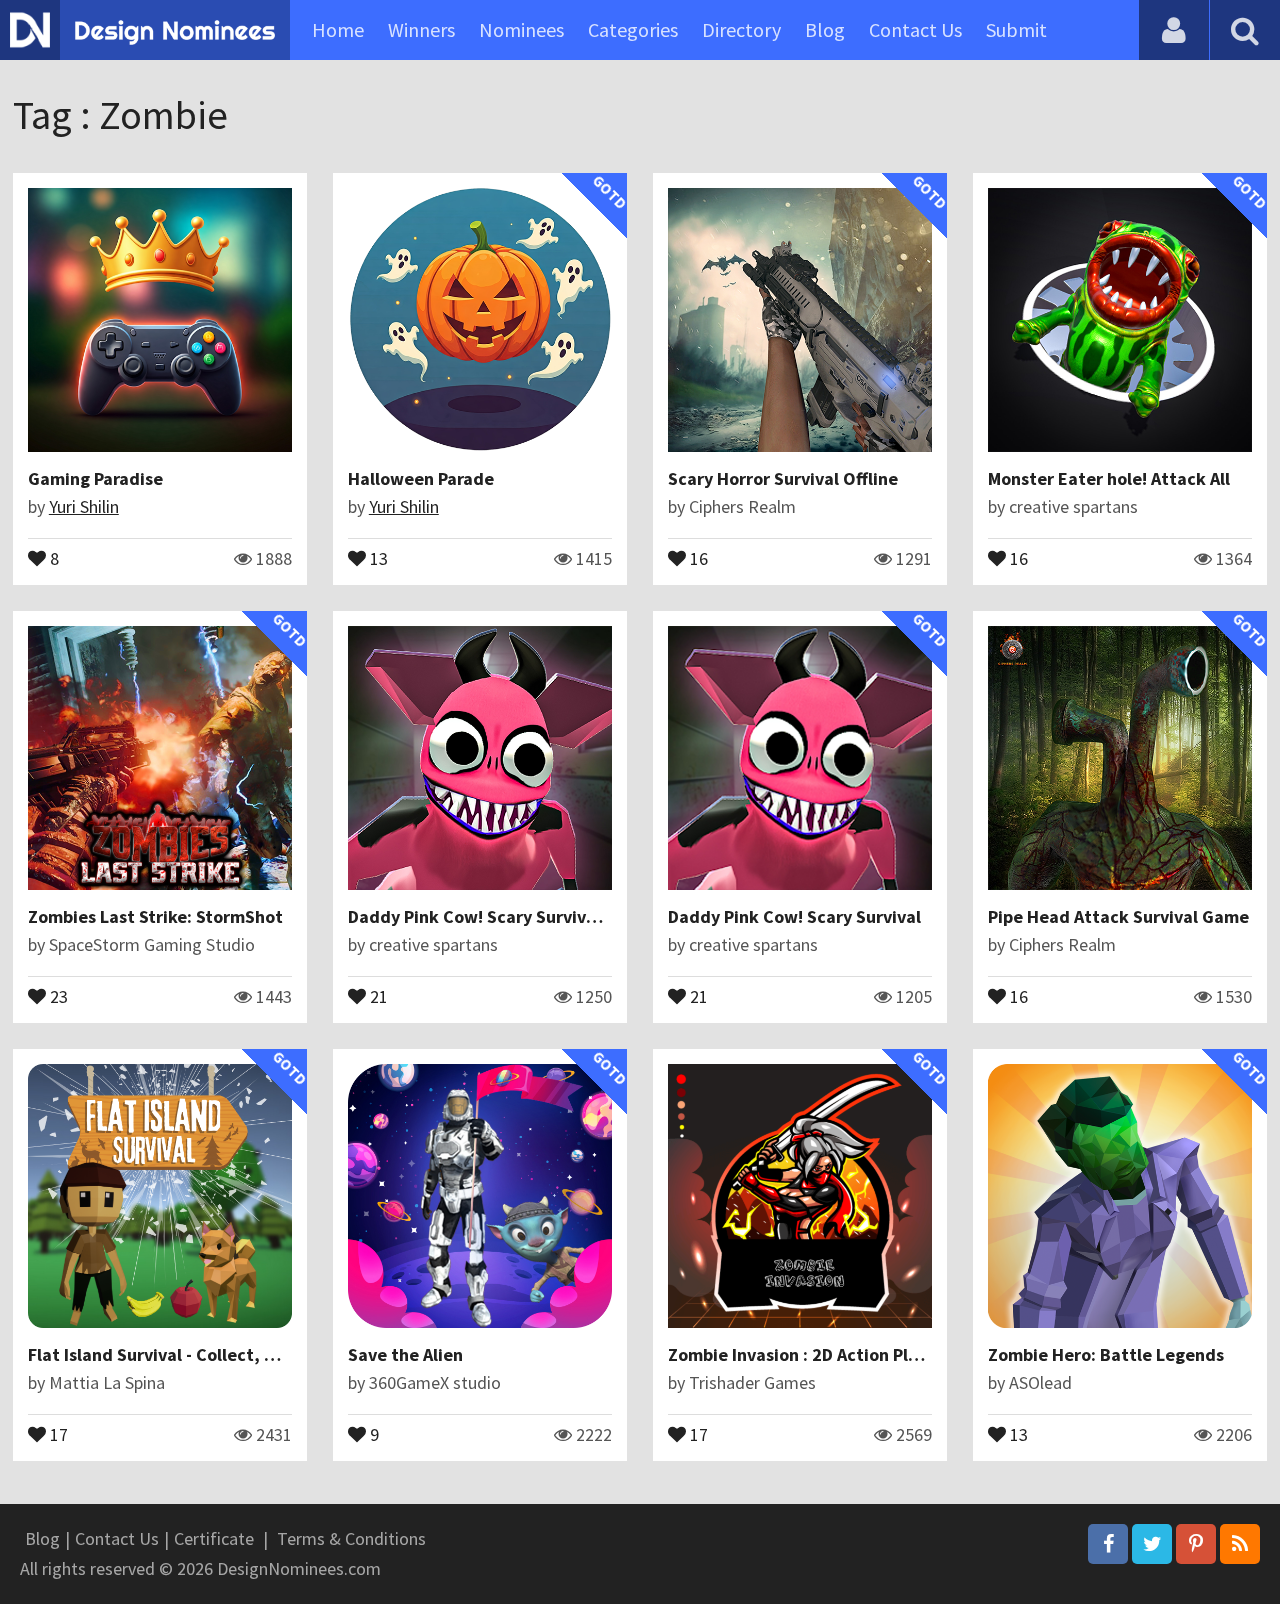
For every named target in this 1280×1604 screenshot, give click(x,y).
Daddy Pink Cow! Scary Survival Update (507, 916)
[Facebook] (1108, 1544)
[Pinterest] (1196, 1544)
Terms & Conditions (351, 1538)
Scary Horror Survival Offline (783, 478)
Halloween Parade (421, 478)
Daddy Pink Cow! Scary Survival (794, 916)
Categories (633, 29)
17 (57, 1433)
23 (57, 995)
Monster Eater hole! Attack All (1109, 478)
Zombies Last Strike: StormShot (155, 916)
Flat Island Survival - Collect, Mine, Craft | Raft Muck (235, 1354)
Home (338, 29)
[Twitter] (1152, 1544)
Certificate (214, 1538)
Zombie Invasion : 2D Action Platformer (825, 1354)
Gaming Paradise (95, 478)
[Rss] (1240, 1544)
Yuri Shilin (84, 506)
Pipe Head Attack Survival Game (1118, 916)
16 (697, 557)
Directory (741, 29)
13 (377, 557)
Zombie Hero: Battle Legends (1106, 1354)
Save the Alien (405, 1354)
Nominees (521, 29)
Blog (825, 29)
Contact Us (915, 29)
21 (377, 995)
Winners (421, 29)
